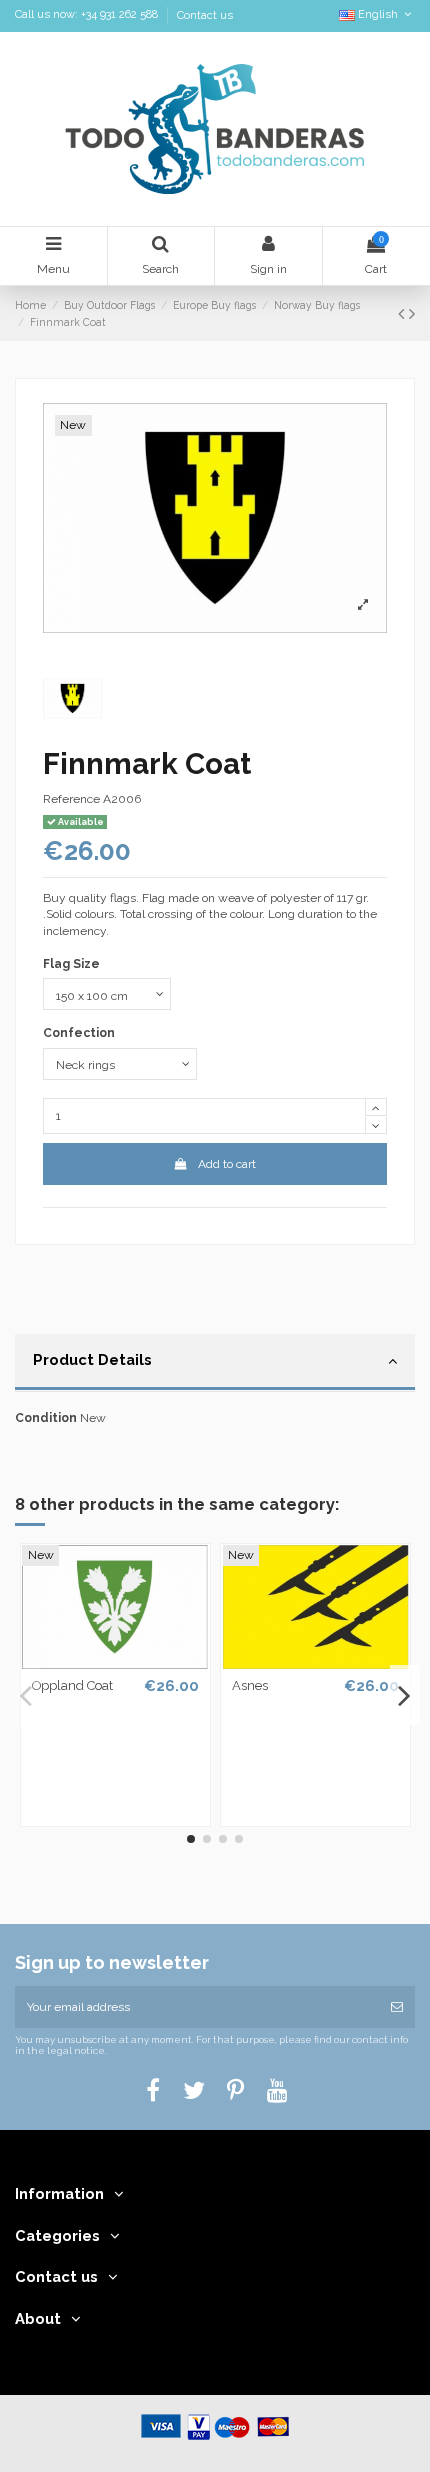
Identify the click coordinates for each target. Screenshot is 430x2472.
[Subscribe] (397, 2007)
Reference (71, 799)
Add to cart (227, 1164)
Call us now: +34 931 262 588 (88, 15)
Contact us (205, 15)
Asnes (250, 1685)
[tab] (215, 1363)
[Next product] (412, 313)
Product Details (92, 1359)
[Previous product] (403, 313)
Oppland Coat (72, 1685)
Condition (46, 1418)
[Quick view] (115, 1663)
